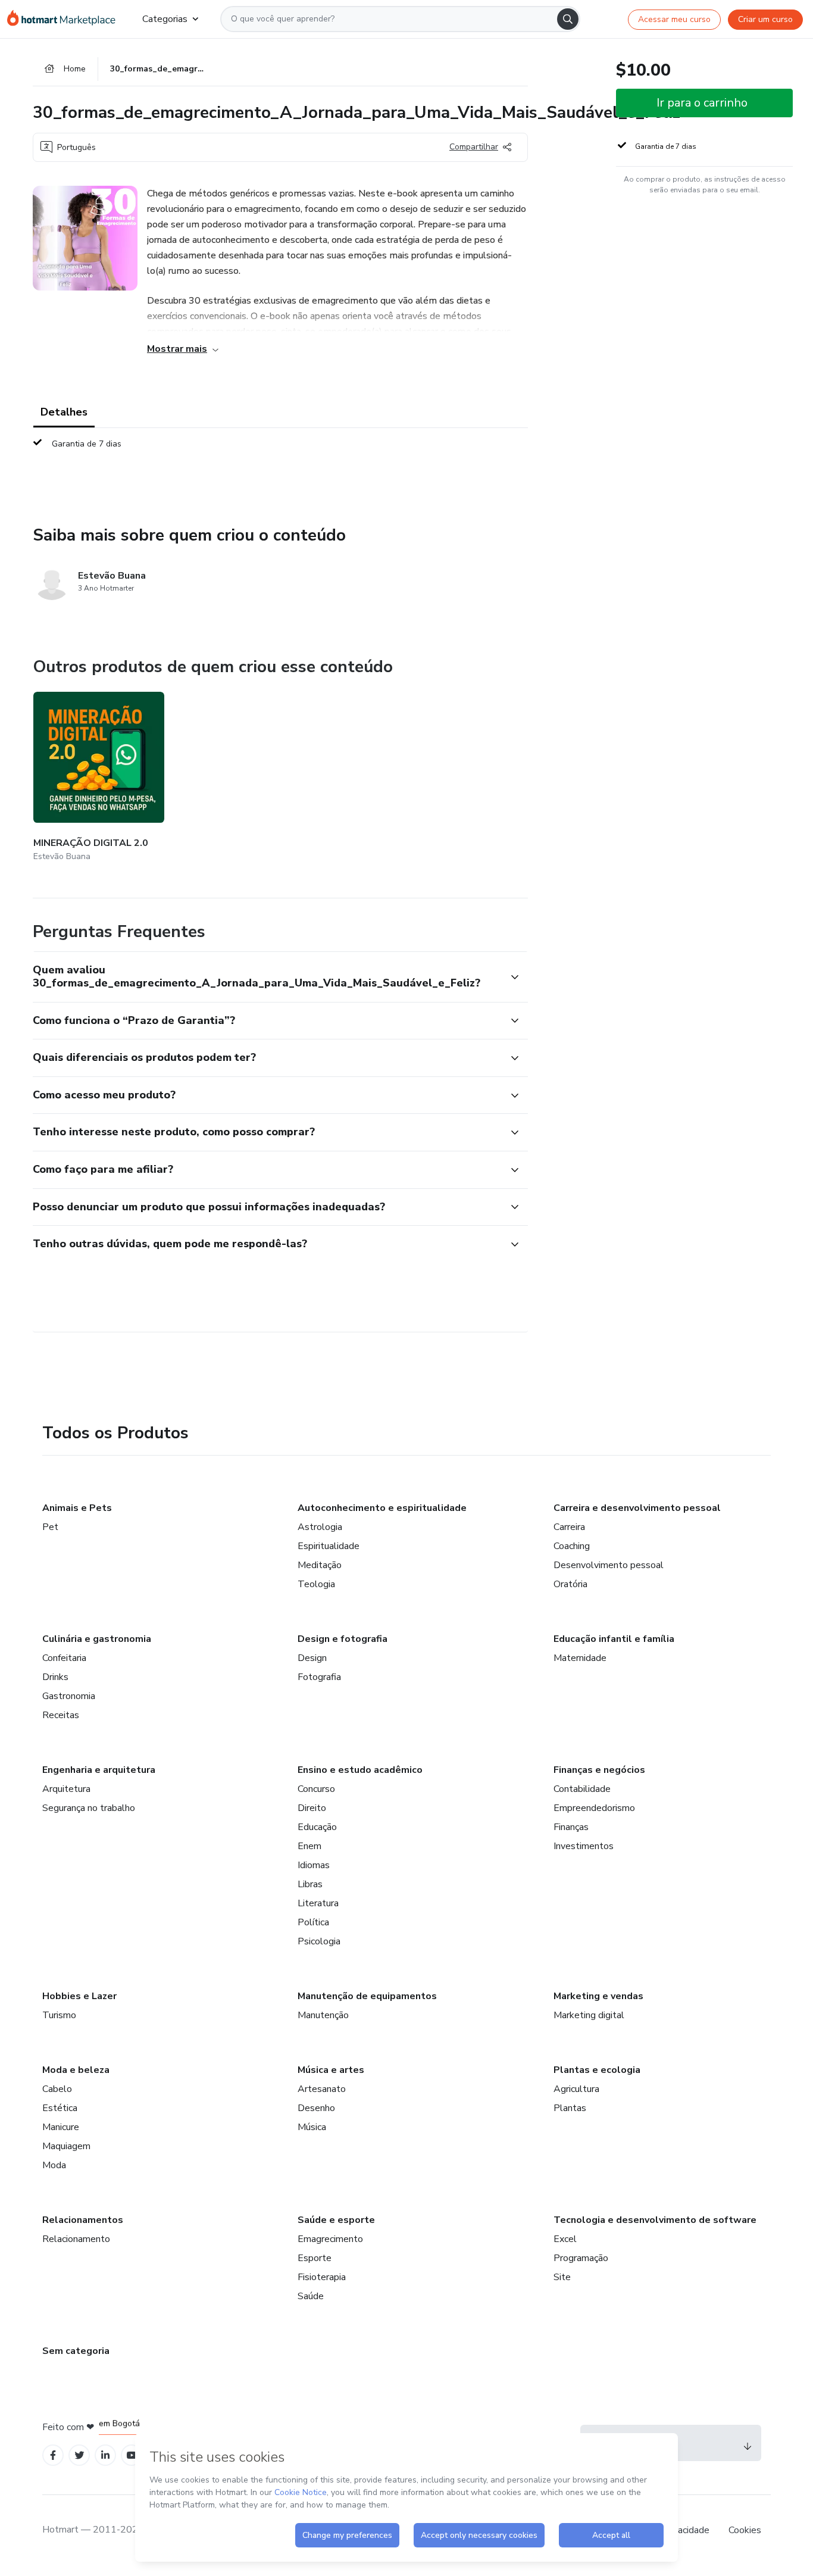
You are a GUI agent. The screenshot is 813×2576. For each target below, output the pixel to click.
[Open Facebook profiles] (53, 2455)
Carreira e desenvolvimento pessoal (637, 1508)
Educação (317, 1827)
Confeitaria (64, 1658)
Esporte (315, 2258)
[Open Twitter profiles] (79, 2455)
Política (313, 1922)
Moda (54, 2165)
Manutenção (323, 2015)
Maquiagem (66, 2146)
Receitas (61, 1715)
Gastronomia (69, 1696)
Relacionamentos (83, 2220)
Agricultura (576, 2089)
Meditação (320, 1565)
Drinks (55, 1677)
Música (312, 2127)
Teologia (316, 1584)
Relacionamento (76, 2239)
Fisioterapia (322, 2277)
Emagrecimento (330, 2239)
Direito (312, 1808)
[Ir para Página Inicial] (65, 19)
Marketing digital (589, 2015)
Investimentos (584, 1846)
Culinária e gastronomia (97, 1639)
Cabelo (57, 2089)
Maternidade (580, 1658)
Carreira (569, 1527)
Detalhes (64, 412)
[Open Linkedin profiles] (105, 2455)
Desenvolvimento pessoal (609, 1565)
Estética (60, 2108)
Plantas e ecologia (597, 2070)
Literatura (318, 1903)
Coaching (572, 1546)
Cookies (745, 2530)
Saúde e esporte (336, 2220)
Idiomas (314, 1865)
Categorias (165, 19)
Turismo (59, 2015)
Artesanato (322, 2089)
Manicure (61, 2127)
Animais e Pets (77, 1508)
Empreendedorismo (594, 1808)
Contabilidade (582, 1789)
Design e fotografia (343, 1639)
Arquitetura (66, 1789)
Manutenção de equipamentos (367, 1996)
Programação (581, 2258)
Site (562, 2277)
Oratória (570, 1584)
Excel (565, 2239)
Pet (50, 1527)
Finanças (571, 1827)
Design (312, 1658)
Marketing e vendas (598, 1996)
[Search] (568, 19)
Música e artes (331, 2070)
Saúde (311, 2296)
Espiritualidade (329, 1546)
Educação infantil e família (614, 1639)
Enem (309, 1846)
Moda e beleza (76, 2070)
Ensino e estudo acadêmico (360, 1770)
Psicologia (319, 1941)
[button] (267, 977)
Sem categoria (76, 2351)
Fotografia (319, 1677)
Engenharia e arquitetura (99, 1770)
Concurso (316, 1789)
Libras (310, 1884)
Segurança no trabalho (89, 1808)
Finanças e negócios (599, 1770)
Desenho (316, 2108)
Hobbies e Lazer (79, 1996)
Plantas (570, 2108)
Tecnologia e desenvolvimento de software (655, 2220)
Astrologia (320, 1527)
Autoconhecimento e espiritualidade (382, 1508)
